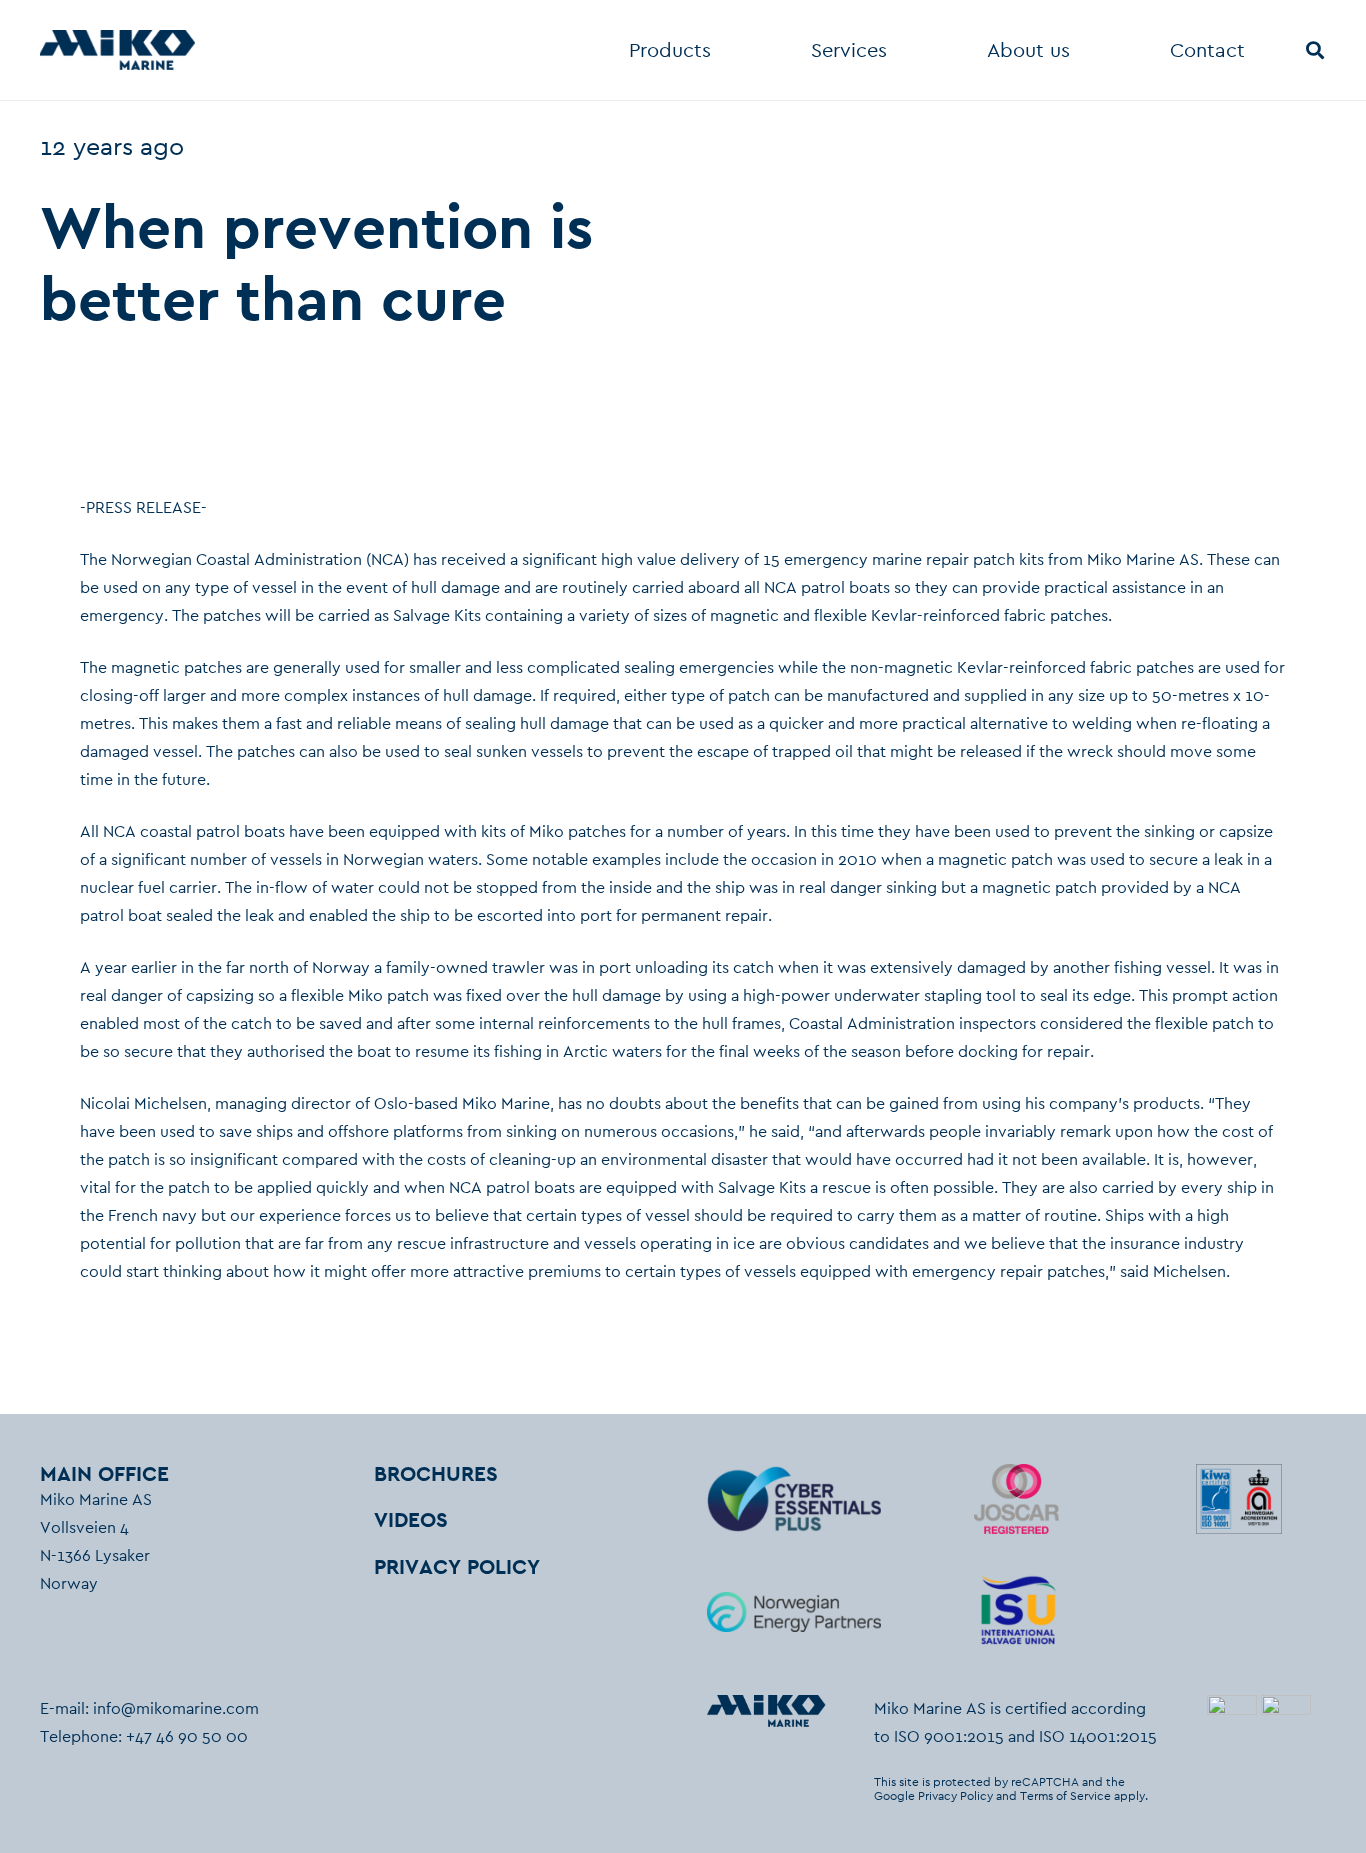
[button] (723, 50)
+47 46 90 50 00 (187, 1736)
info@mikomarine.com (176, 1708)
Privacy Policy (955, 1796)
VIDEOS (411, 1519)
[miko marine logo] (117, 50)
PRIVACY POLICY (457, 1566)
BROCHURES (436, 1473)
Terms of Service (1065, 1796)
